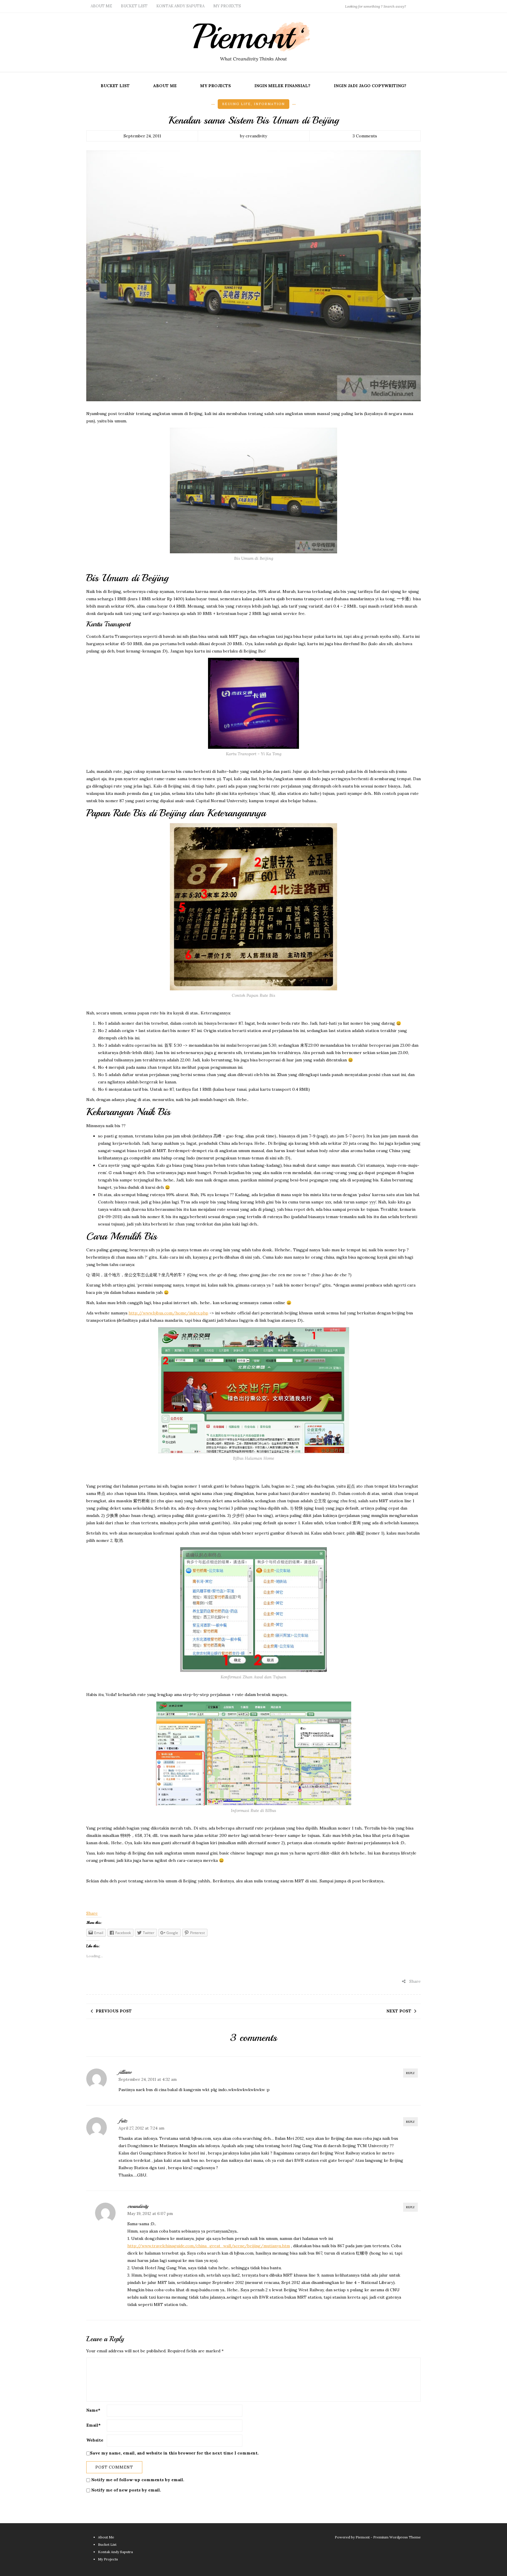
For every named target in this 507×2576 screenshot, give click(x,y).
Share (92, 1913)
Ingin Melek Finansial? (282, 86)
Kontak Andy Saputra (180, 6)
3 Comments (365, 136)
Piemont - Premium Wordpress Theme (388, 2537)
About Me (101, 6)
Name (93, 2410)
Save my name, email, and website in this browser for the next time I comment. (174, 2453)
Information (269, 104)
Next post (399, 2011)
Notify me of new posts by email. (126, 2490)
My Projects (227, 6)
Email (93, 2425)
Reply (410, 2073)
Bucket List (134, 6)
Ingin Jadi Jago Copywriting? (370, 86)
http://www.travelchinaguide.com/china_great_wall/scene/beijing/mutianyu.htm (209, 2246)
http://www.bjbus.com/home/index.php (168, 1313)
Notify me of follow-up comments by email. (138, 2480)
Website (95, 2440)
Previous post (114, 2011)
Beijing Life (236, 104)
